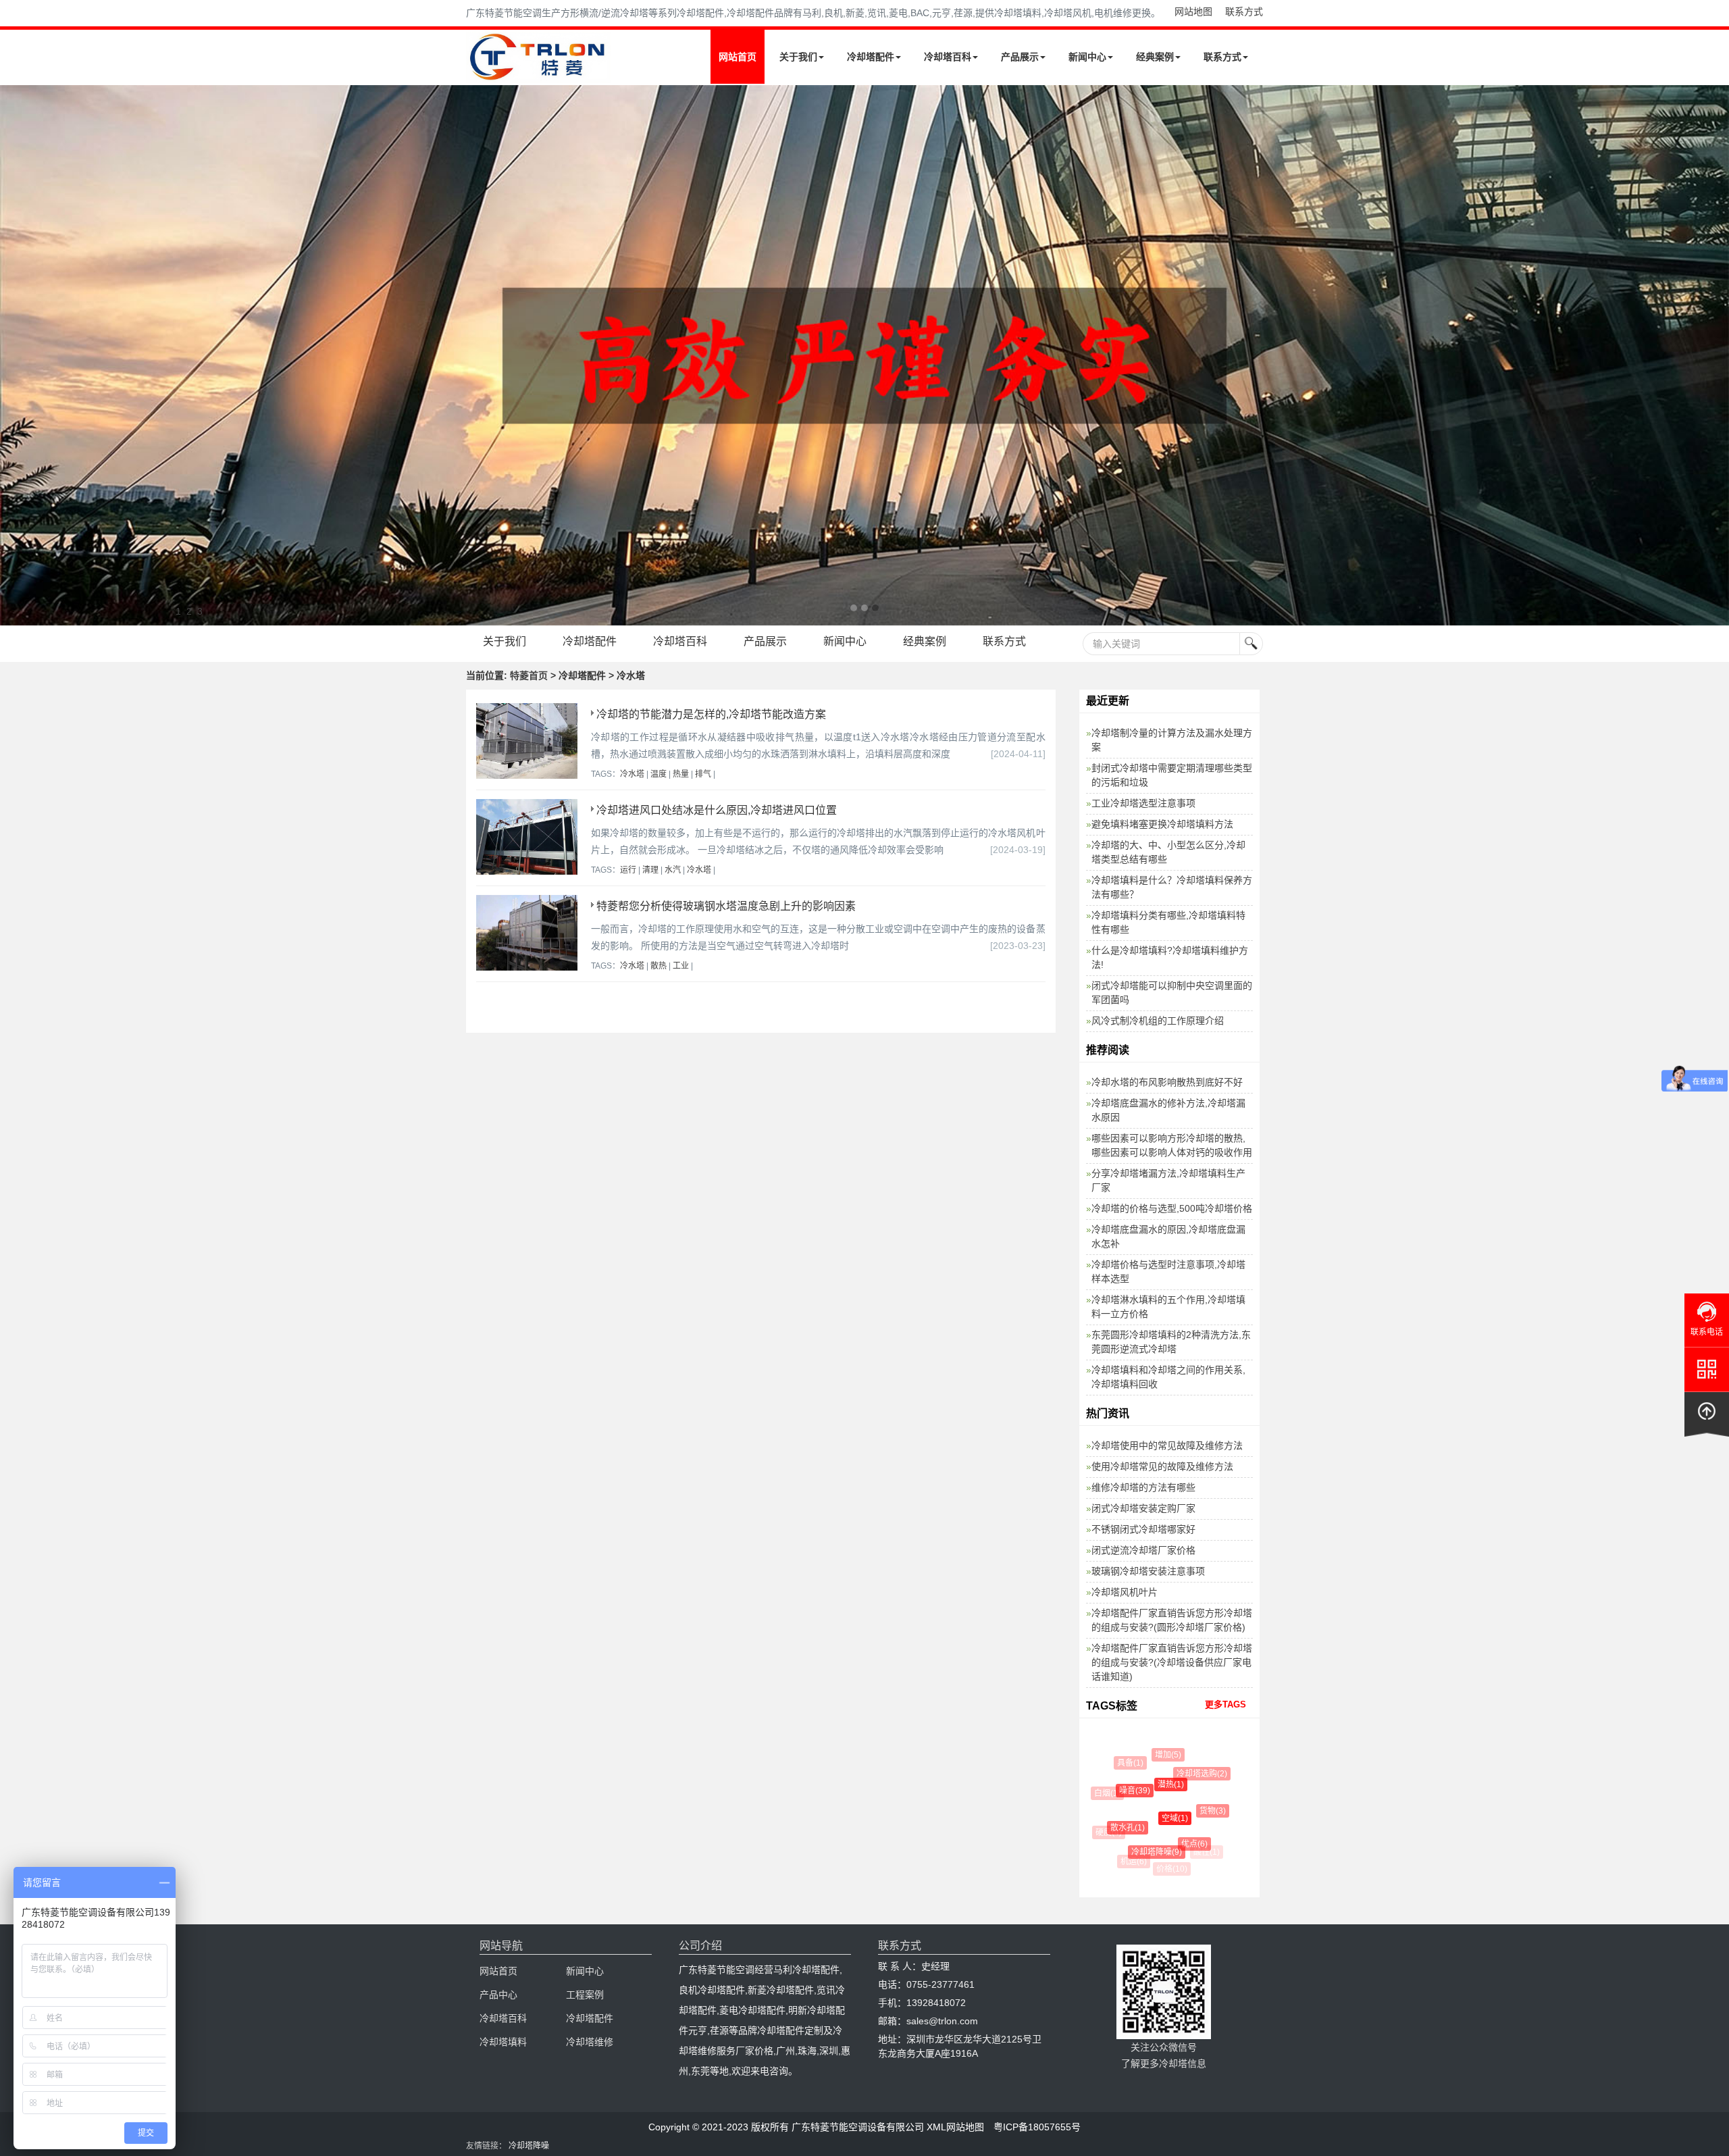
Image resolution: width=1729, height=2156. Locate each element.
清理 (650, 870)
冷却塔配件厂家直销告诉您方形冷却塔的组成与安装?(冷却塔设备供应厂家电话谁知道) (1172, 1662)
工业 (681, 966)
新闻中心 (1087, 57)
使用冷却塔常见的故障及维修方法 (1162, 1466)
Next (14, 355)
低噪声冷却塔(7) (1212, 1824)
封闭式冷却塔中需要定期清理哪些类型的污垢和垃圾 (1172, 775)
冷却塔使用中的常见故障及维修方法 (1167, 1445)
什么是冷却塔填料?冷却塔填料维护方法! (1170, 957)
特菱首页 (529, 675)
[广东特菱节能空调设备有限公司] (539, 73)
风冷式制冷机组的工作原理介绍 (1158, 1021)
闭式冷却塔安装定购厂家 (1143, 1508)
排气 (703, 774)
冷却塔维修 (590, 2042)
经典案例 (1155, 57)
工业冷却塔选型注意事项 (1143, 803)
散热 (659, 966)
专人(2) (1211, 1780)
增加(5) (1154, 1755)
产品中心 (498, 1995)
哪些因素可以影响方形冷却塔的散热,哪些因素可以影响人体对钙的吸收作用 (1172, 1145)
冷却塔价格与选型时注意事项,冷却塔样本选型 (1168, 1272)
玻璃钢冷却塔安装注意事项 (1148, 1571)
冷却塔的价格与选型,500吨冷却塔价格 (1172, 1208)
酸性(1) (1198, 1852)
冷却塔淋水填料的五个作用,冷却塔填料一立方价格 (1168, 1307)
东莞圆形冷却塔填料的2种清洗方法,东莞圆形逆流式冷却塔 (1171, 1342)
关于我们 (798, 57)
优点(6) (1169, 1844)
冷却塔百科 (948, 57)
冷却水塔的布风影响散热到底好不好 (1167, 1082)
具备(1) (1124, 1763)
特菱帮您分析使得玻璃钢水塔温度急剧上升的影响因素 (726, 906)
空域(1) (1142, 1818)
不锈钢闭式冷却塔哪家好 (1143, 1529)
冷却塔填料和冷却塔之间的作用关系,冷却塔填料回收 (1168, 1377)
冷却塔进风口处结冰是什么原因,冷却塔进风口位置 (717, 810)
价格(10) (1167, 1869)
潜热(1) (1141, 1785)
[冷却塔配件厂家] (864, 355)
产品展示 (1020, 57)
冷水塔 (632, 774)
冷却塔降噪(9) (1136, 1852)
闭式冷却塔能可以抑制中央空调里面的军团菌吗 (1172, 993)
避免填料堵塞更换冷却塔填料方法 (1162, 824)
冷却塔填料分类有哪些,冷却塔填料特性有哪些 (1168, 922)
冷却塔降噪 (529, 2146)
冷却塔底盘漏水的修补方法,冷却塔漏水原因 (1168, 1110)
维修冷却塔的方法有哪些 (1143, 1487)
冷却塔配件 (871, 57)
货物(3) (1187, 1811)
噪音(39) (1113, 1791)
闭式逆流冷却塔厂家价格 (1143, 1550)
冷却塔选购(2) (1180, 1774)
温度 (659, 774)
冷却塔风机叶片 (1125, 1592)
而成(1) (1188, 1754)
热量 (681, 774)
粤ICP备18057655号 (1037, 2127)
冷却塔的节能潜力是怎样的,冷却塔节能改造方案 (711, 714)
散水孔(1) (1109, 1828)
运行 (628, 870)
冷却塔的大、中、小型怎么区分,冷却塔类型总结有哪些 (1168, 852)
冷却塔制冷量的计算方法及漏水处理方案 (1172, 740)
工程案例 (585, 1995)
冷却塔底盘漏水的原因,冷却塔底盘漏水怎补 (1168, 1236)
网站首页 (738, 57)
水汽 (673, 870)
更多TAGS (1225, 1704)
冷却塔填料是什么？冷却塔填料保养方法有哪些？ (1172, 887)
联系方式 (1244, 11)
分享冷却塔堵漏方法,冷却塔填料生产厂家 (1168, 1180)
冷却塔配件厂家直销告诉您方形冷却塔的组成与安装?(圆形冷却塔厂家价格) (1172, 1620)
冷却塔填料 (503, 2042)
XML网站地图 (955, 2127)
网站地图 (1193, 11)
